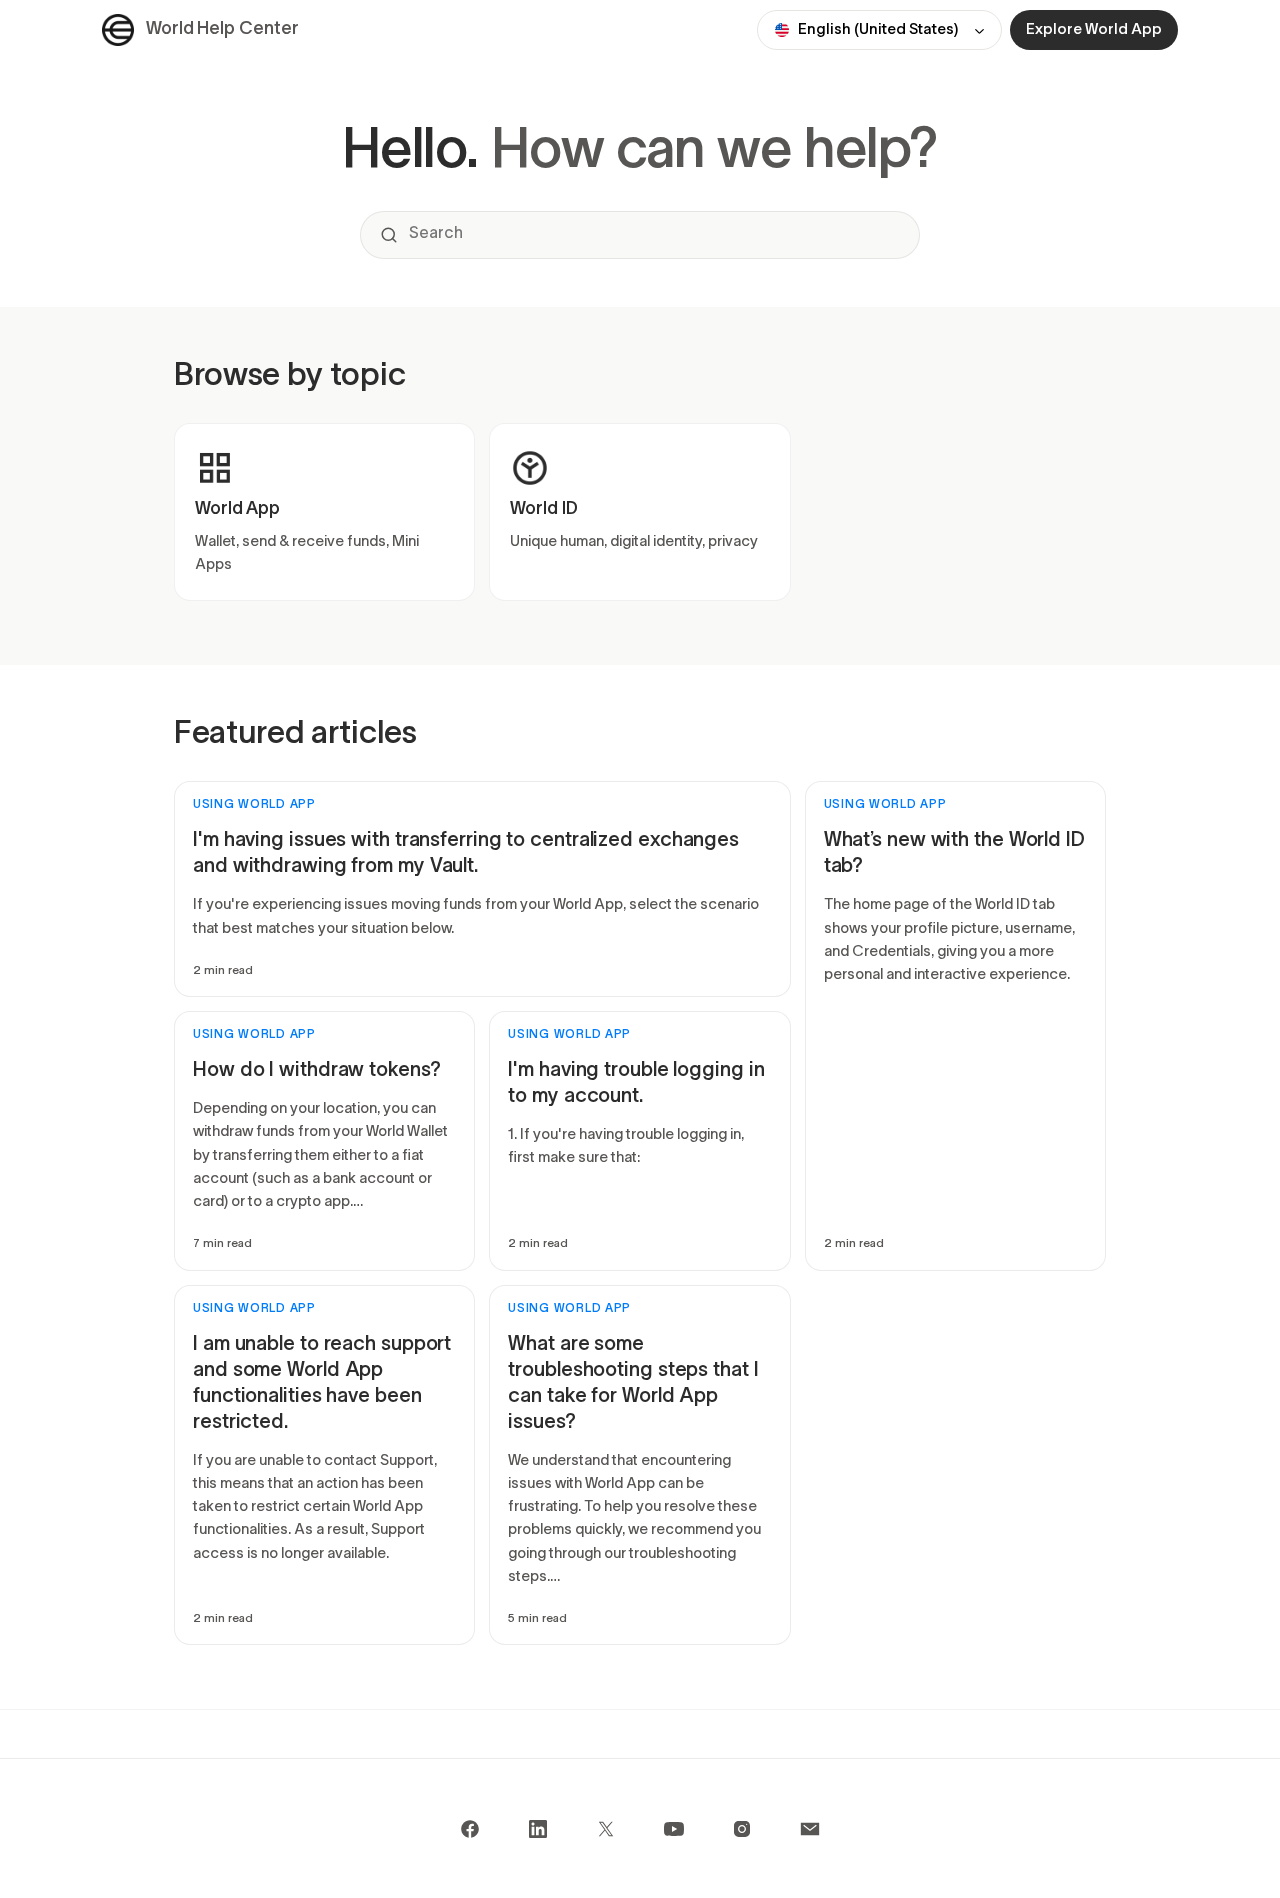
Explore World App (1094, 30)
